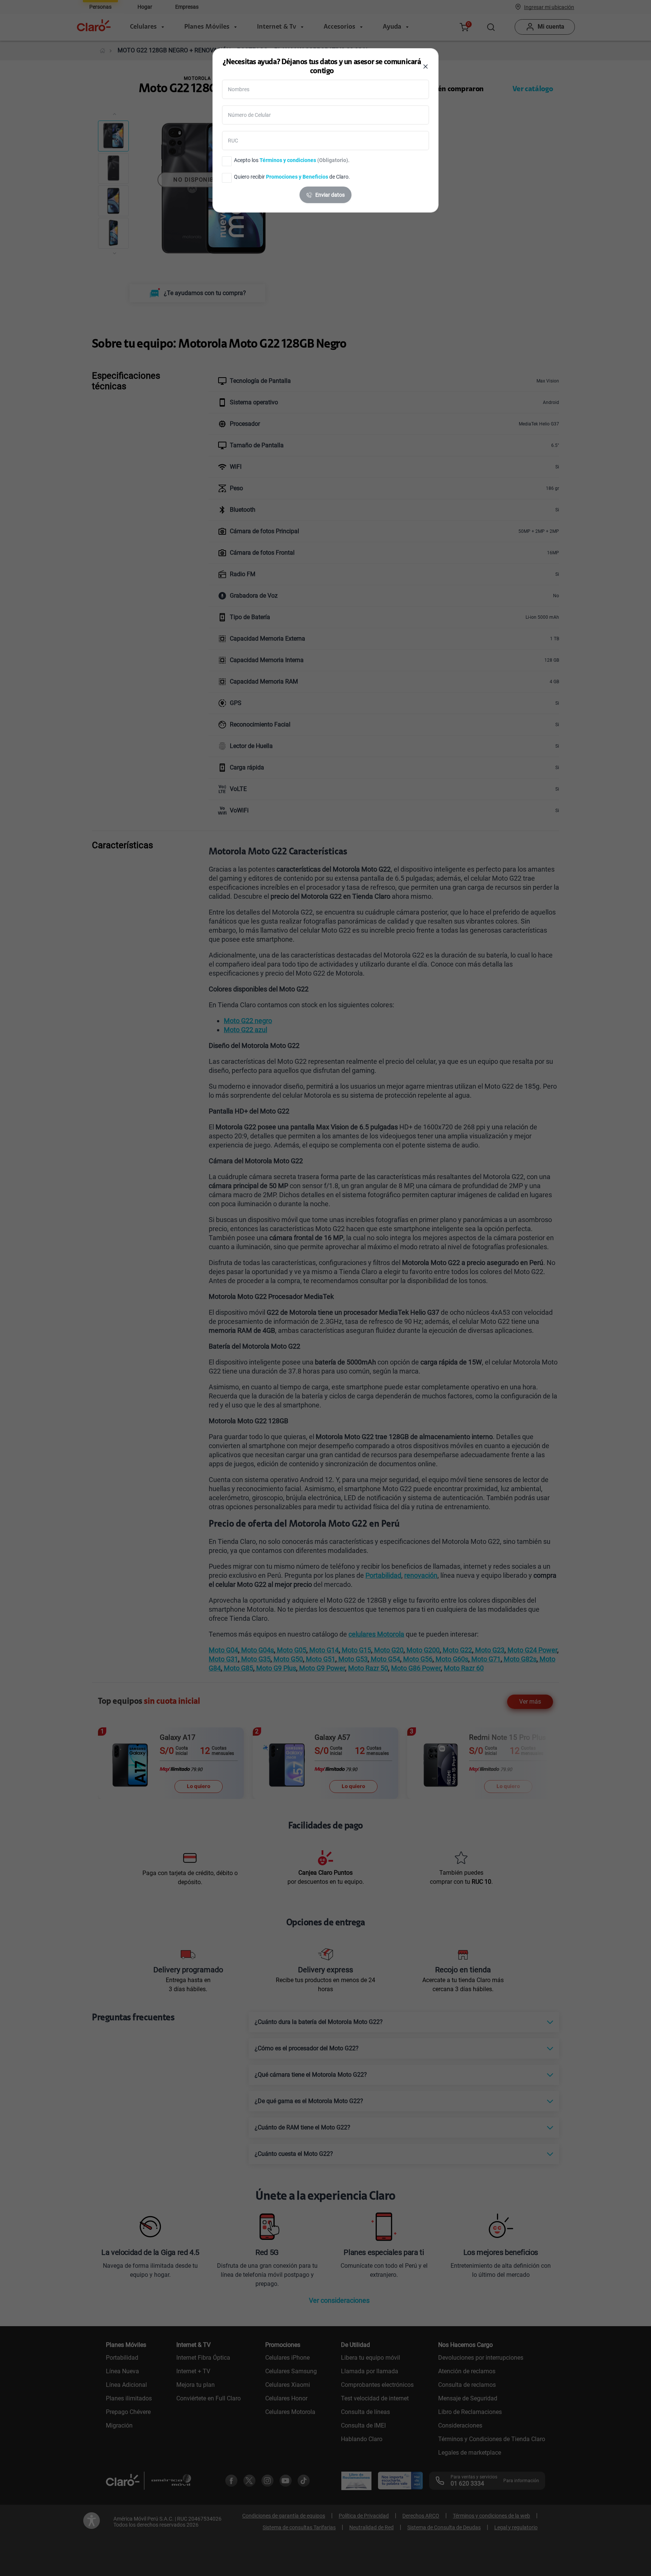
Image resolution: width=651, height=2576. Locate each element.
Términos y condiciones (288, 160)
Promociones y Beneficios (297, 177)
